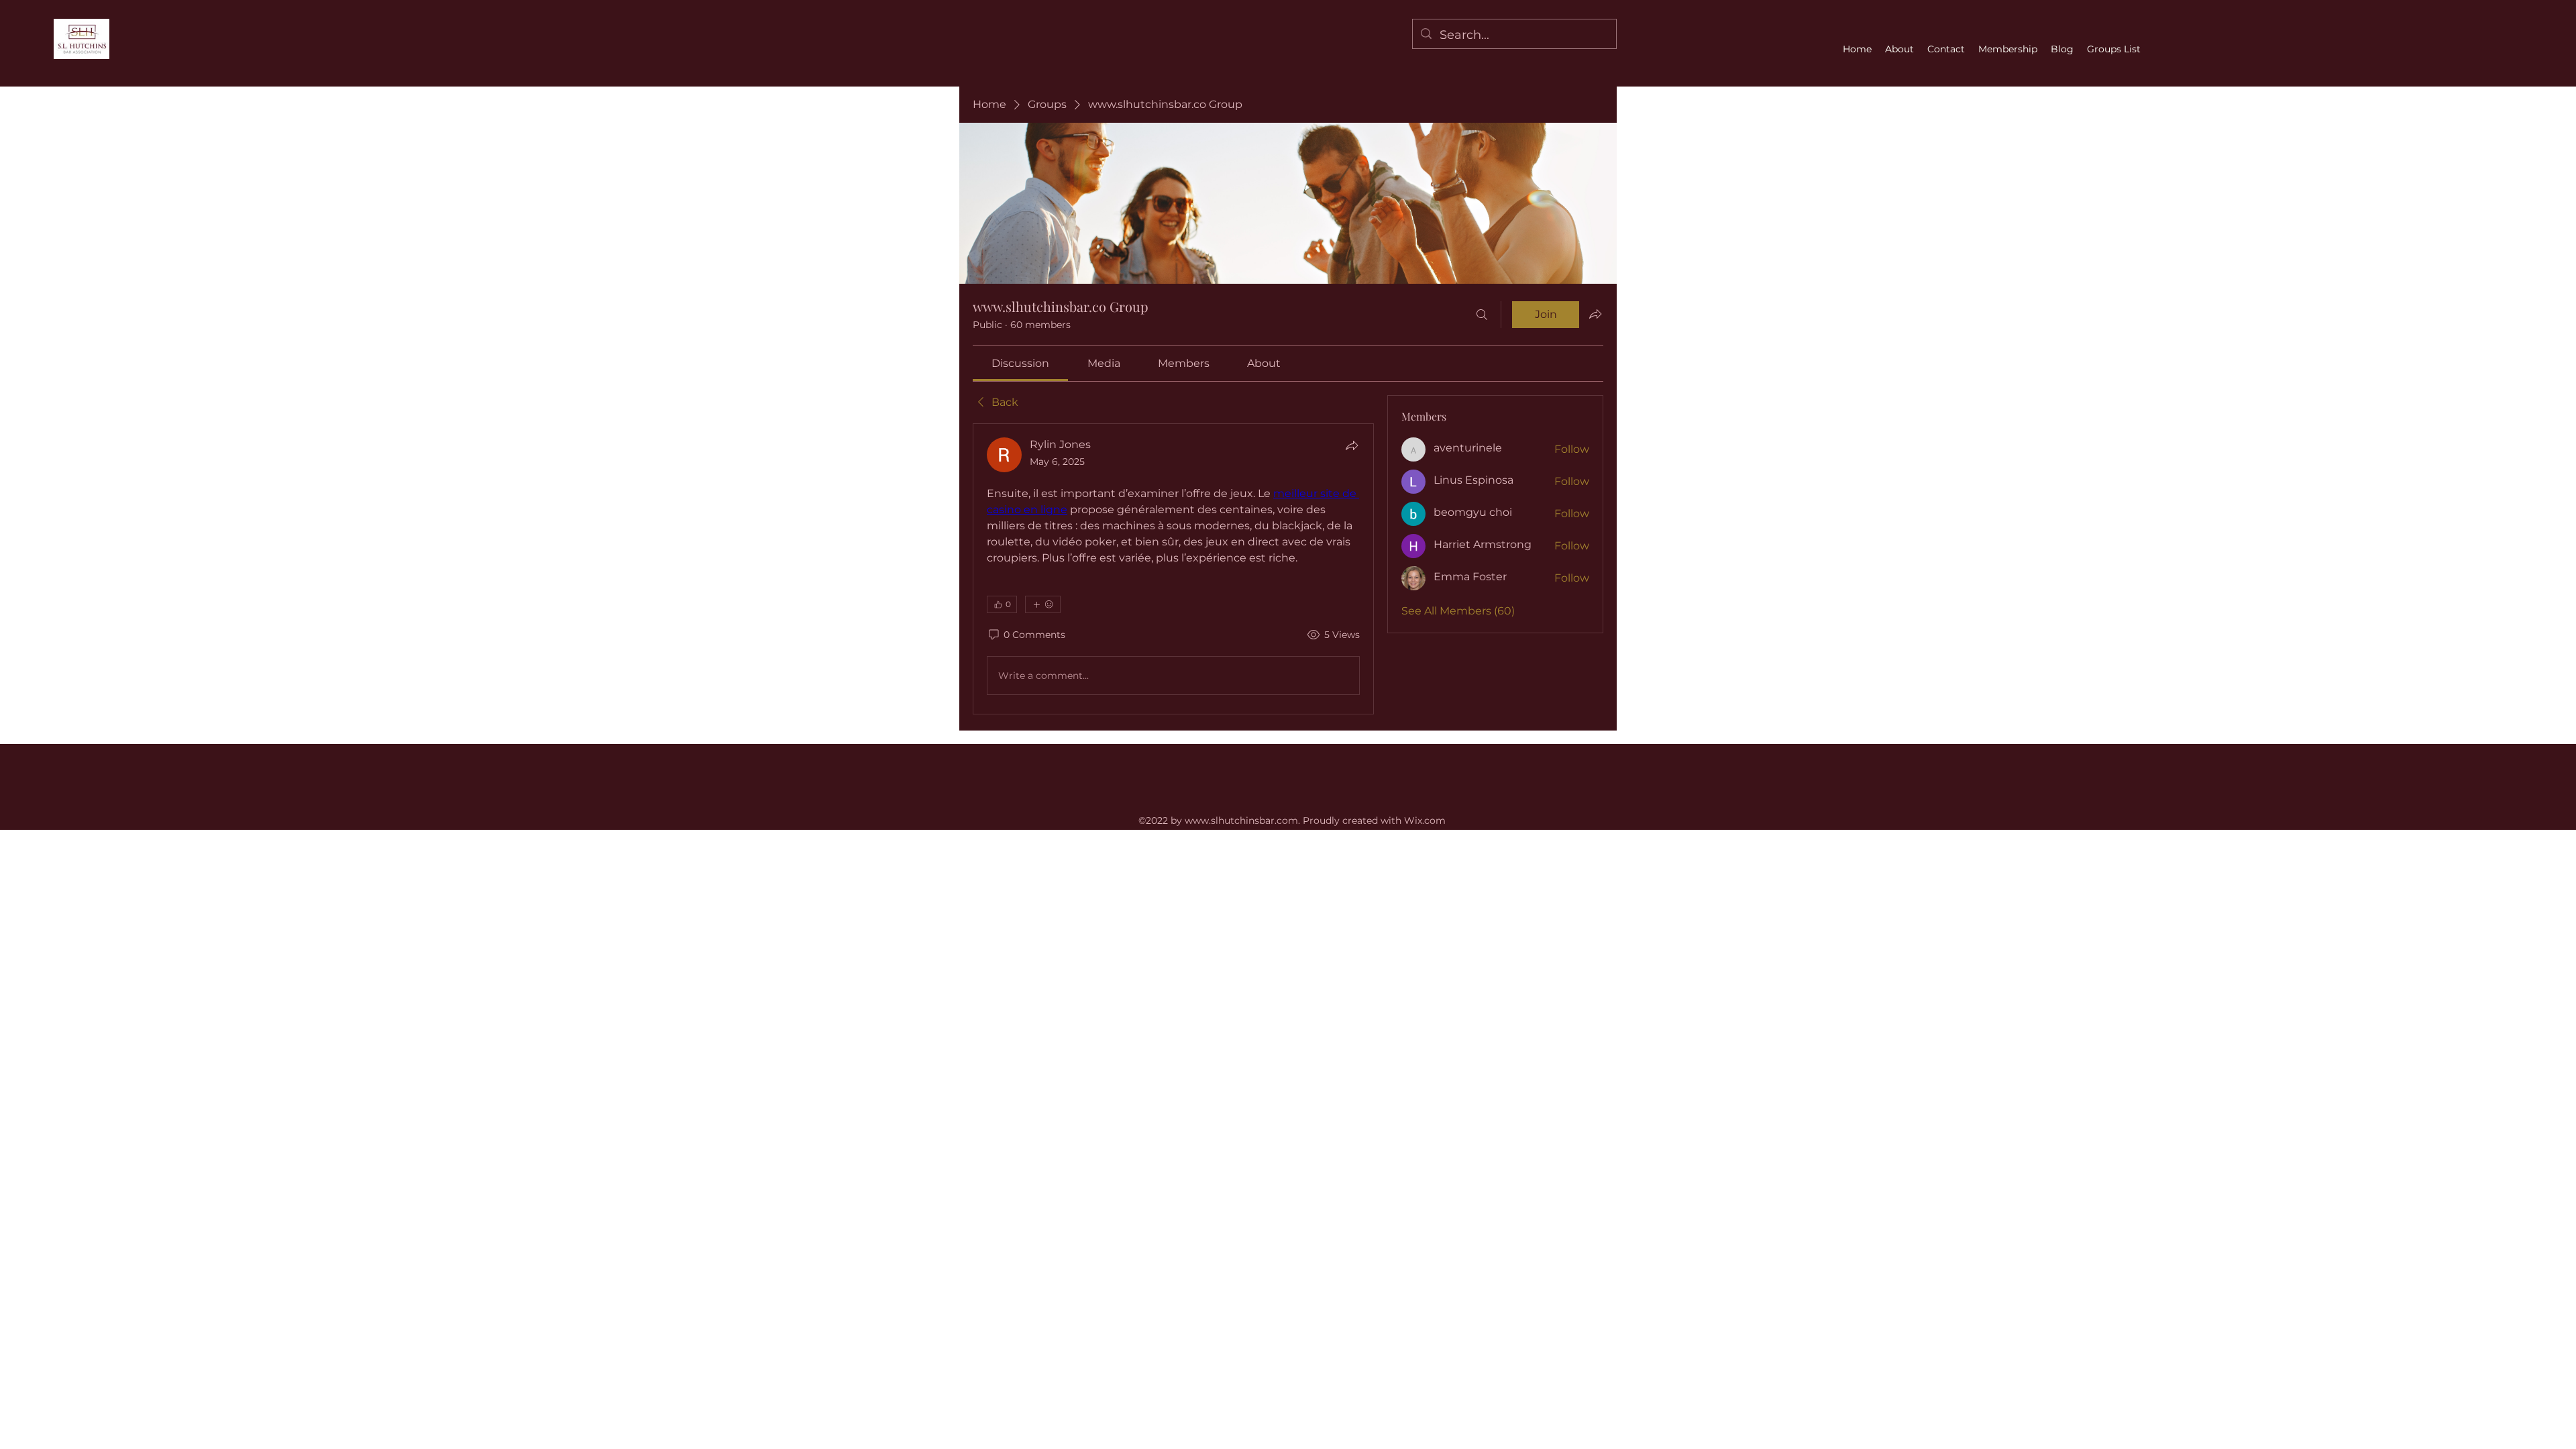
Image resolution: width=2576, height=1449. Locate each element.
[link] (1020, 363)
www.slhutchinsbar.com (1241, 820)
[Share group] (1595, 314)
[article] (1173, 569)
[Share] (1352, 445)
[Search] (1482, 315)
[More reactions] (1043, 604)
